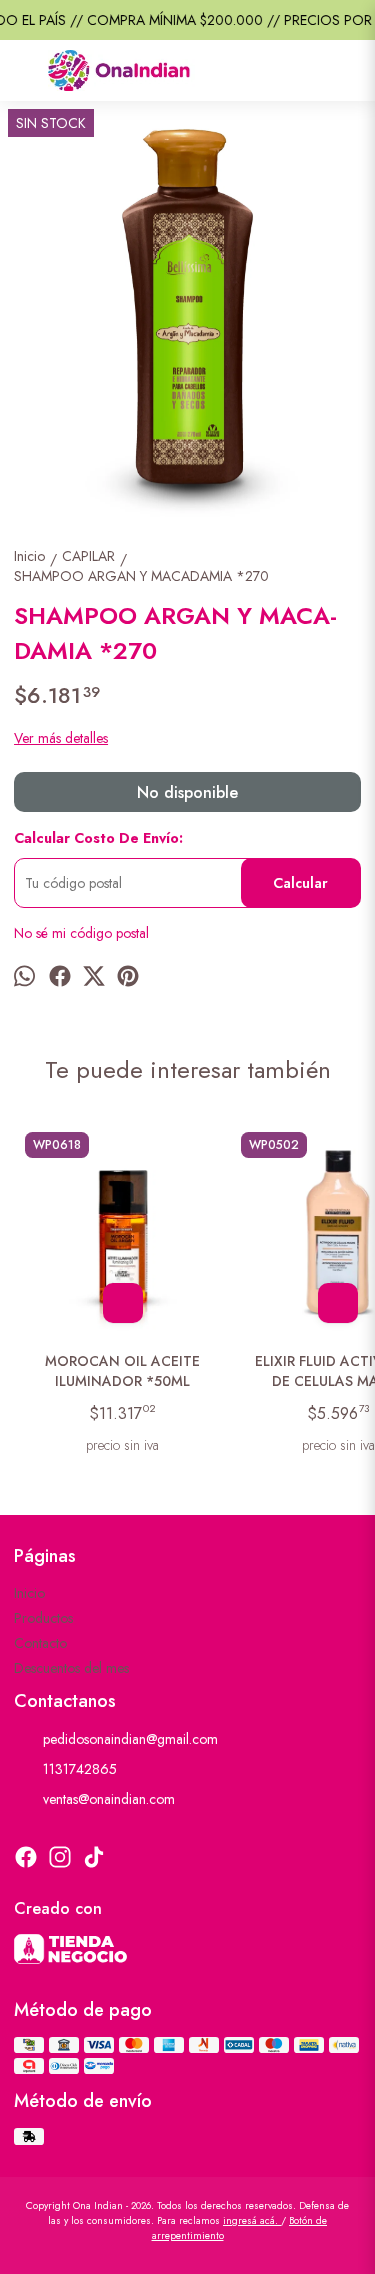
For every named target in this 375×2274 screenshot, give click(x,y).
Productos (43, 1618)
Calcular (300, 883)
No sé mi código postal (81, 933)
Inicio (29, 1593)
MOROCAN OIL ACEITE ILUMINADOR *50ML (122, 1371)
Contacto (40, 1643)
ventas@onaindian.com (109, 1799)
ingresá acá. (252, 2220)
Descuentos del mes (71, 1668)
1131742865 (80, 1769)
